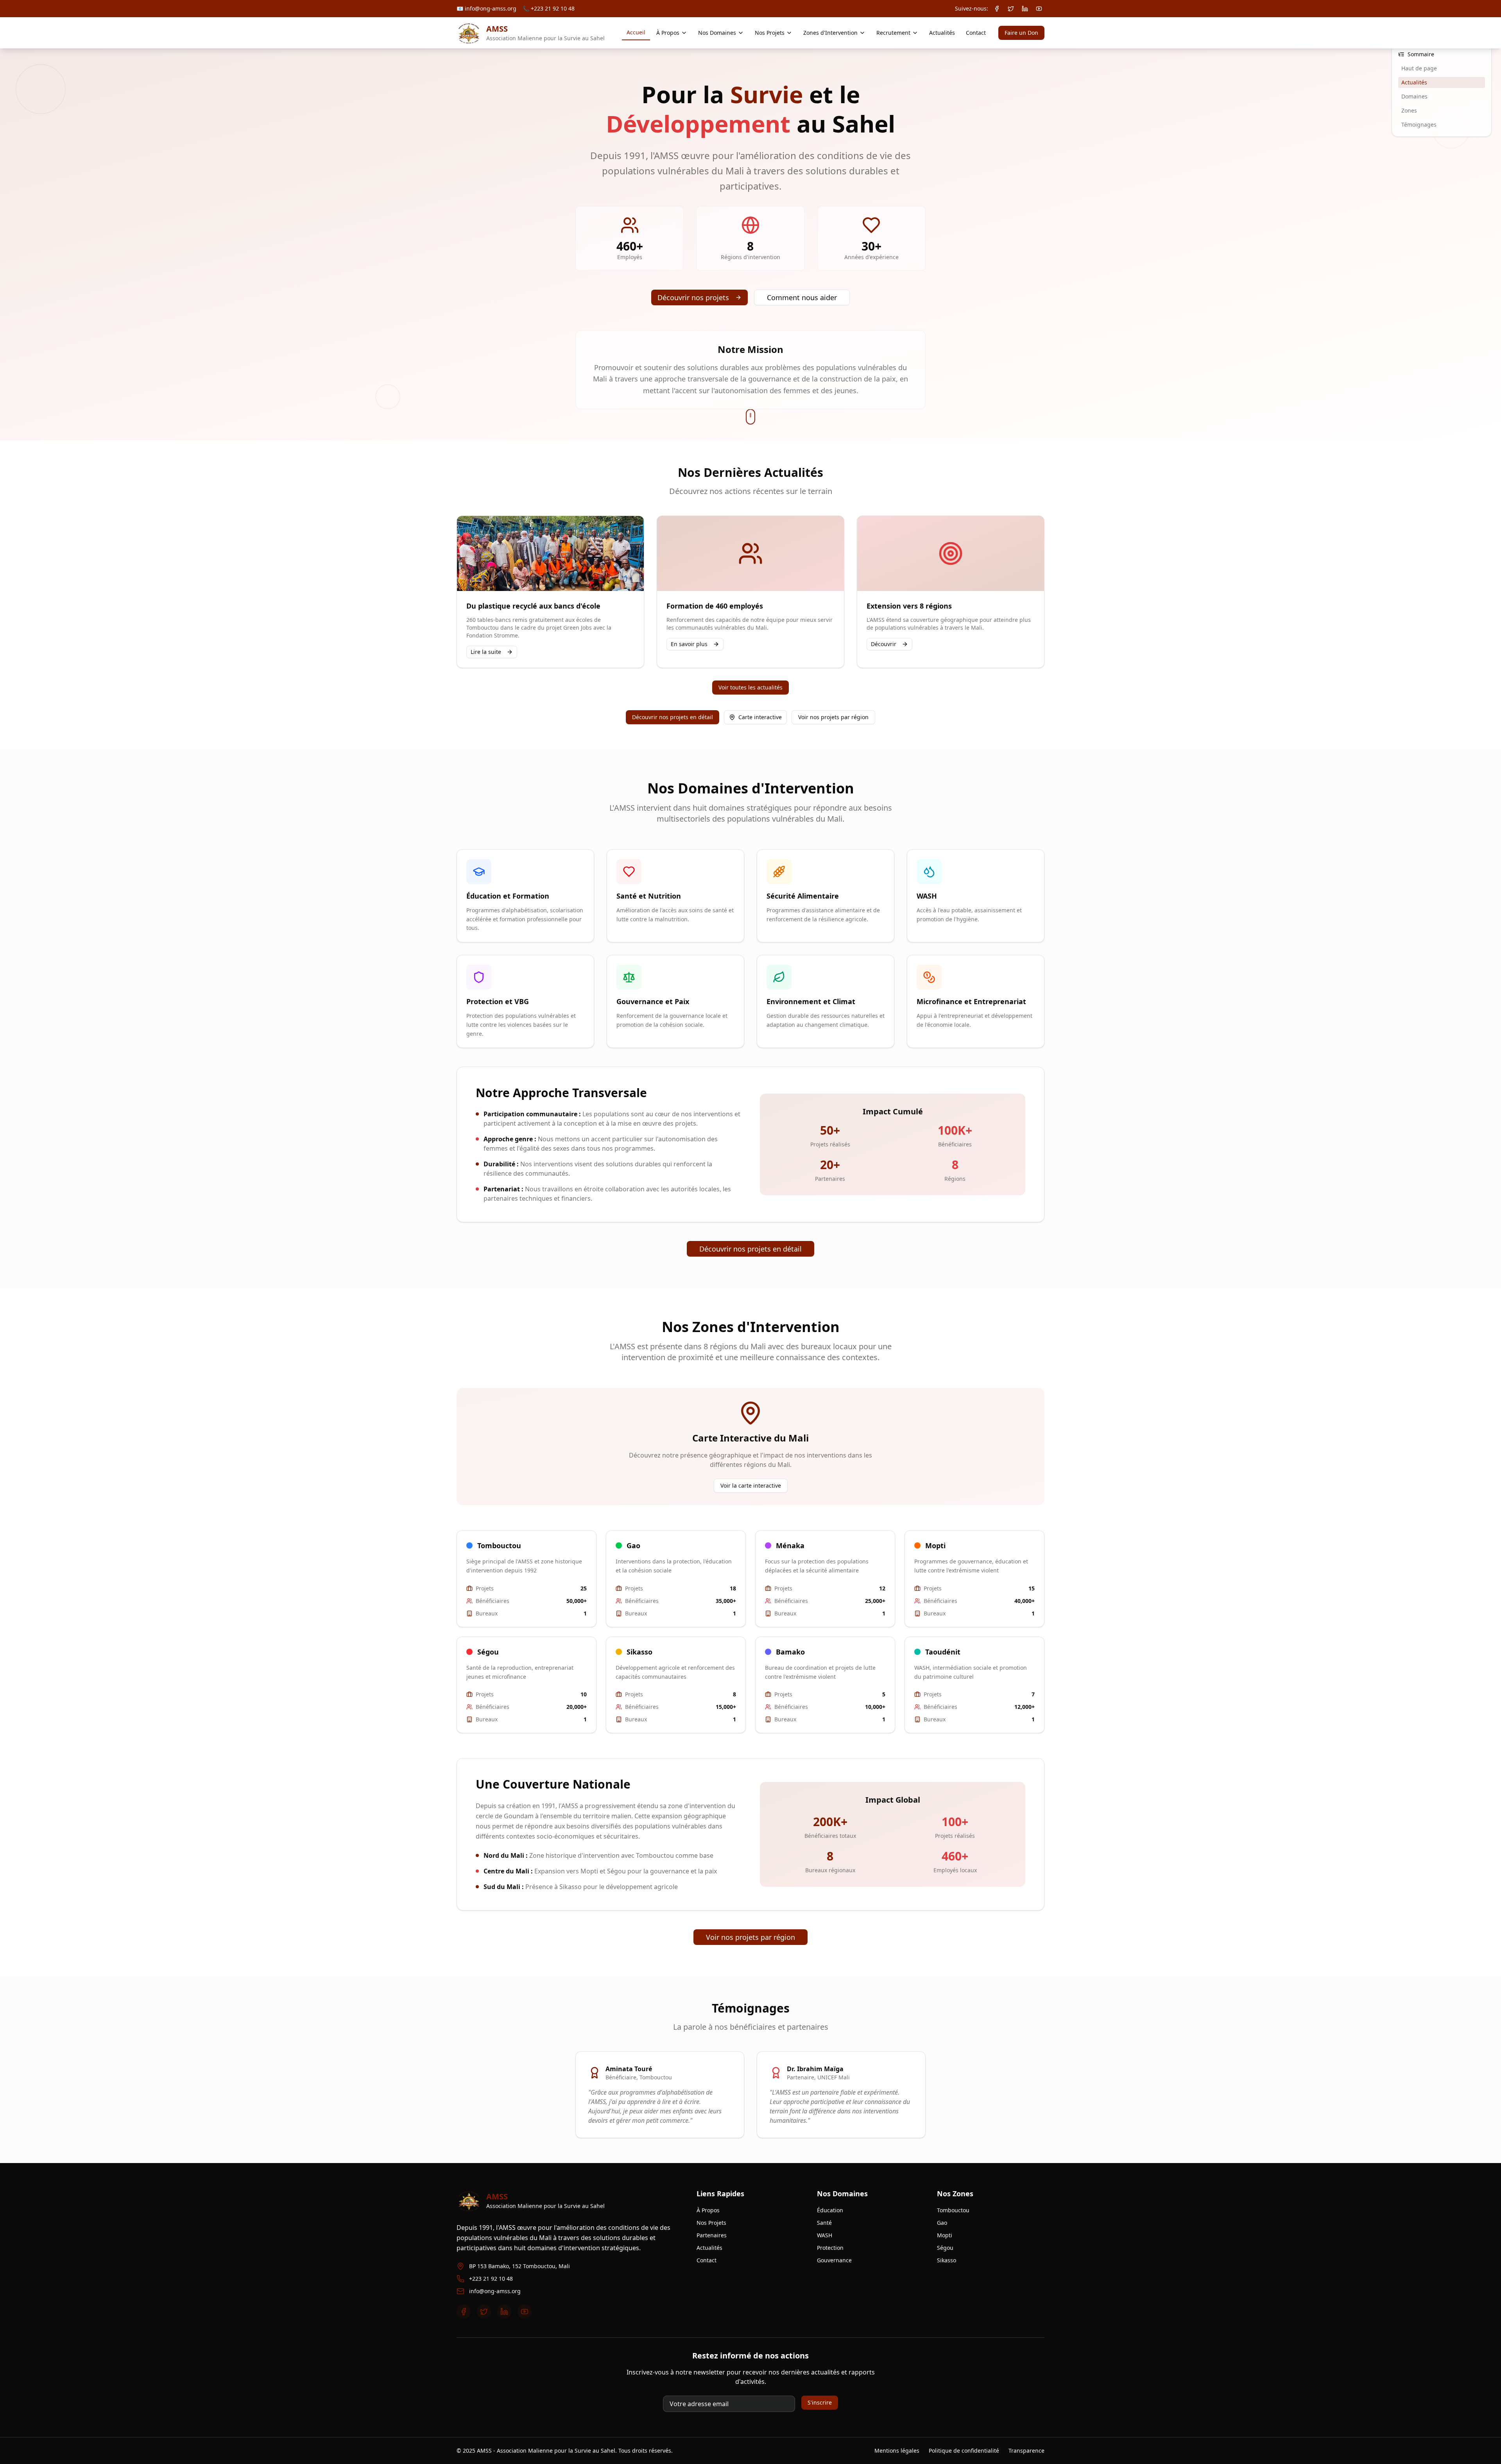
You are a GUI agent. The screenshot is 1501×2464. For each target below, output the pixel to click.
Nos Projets (770, 33)
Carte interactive (760, 717)
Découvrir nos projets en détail (673, 717)
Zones (1409, 110)
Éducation (830, 2210)
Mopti (945, 2235)
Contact (976, 33)
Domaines (1414, 96)
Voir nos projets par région (833, 717)
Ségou (945, 2248)
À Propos (668, 33)
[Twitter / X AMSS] (1011, 9)
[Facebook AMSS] (997, 9)
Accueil (636, 32)
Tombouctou (953, 2210)
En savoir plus (689, 644)
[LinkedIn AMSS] (1025, 9)
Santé (824, 2223)
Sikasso (947, 2260)
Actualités (942, 33)
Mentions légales (897, 2451)
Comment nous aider (802, 297)
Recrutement (893, 33)
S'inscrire (820, 2402)
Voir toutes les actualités (750, 687)
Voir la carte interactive (751, 1485)
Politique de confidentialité (964, 2451)
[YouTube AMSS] (1039, 9)
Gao (942, 2223)
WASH (825, 2235)
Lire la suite (486, 652)
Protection (830, 2248)
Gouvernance (834, 2260)
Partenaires (712, 2235)
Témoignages (1419, 124)
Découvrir (884, 644)
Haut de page (1419, 68)
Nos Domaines (717, 33)
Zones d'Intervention (830, 33)
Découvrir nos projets (693, 297)
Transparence (1026, 2451)
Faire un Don (1021, 33)
